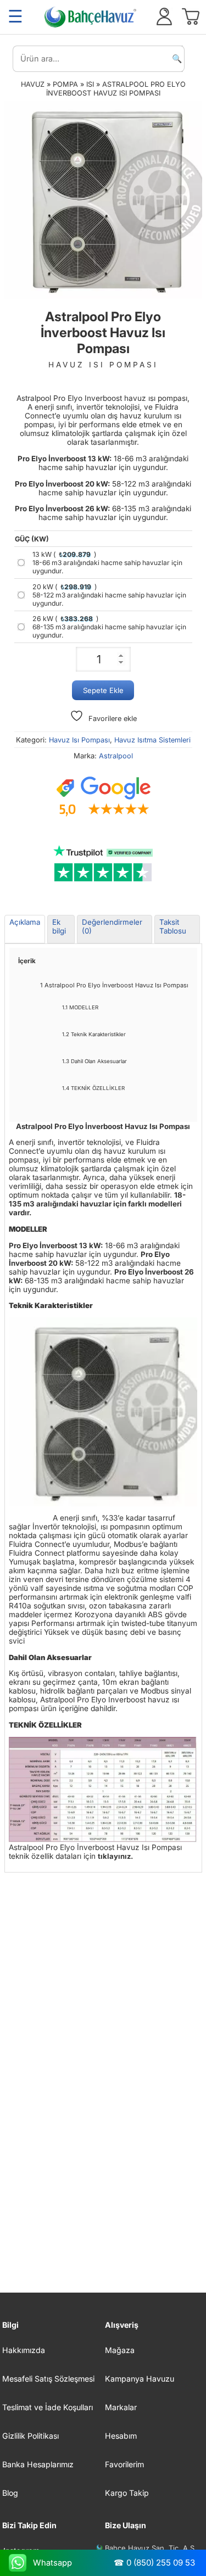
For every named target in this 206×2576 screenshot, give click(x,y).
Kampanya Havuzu (140, 2379)
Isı (90, 84)
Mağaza (120, 2350)
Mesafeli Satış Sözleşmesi (48, 2379)
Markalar (121, 2407)
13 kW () (107, 563)
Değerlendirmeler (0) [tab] (112, 926)
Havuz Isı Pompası (79, 740)
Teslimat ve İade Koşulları (48, 2407)
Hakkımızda (24, 2350)
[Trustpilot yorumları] (103, 864)
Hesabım (121, 2436)
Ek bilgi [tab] (59, 926)
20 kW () (109, 595)
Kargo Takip (127, 2493)
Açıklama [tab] (25, 922)
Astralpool (116, 756)
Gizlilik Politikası (30, 2436)
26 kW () (109, 627)
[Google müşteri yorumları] (103, 797)
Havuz (33, 84)
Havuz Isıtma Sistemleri (152, 740)
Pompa (65, 84)
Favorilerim (124, 2464)
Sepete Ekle (103, 690)
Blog (10, 2493)
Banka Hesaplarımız (38, 2464)
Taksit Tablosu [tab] (173, 926)
